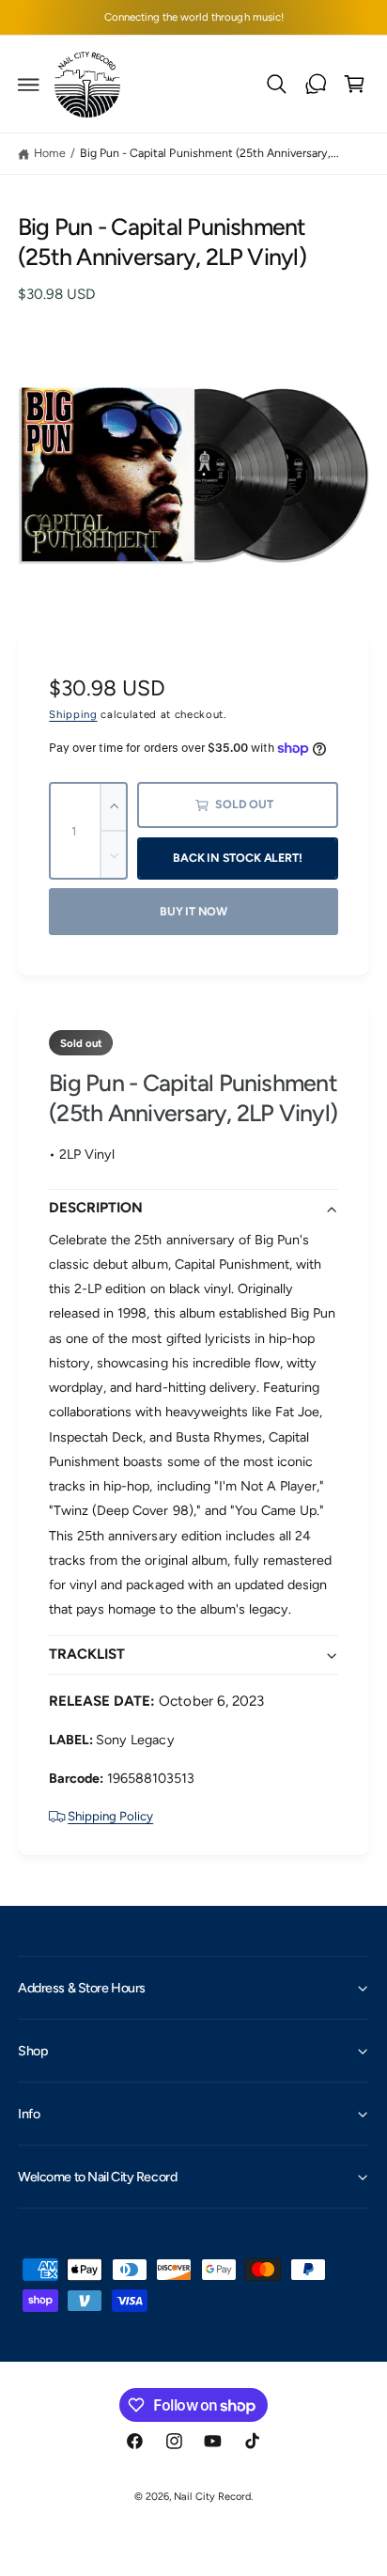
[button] (29, 85)
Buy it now (193, 911)
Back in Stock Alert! (237, 858)
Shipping (73, 714)
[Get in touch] (316, 85)
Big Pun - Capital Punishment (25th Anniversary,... (209, 153)
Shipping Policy (110, 1816)
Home (50, 153)
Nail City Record (212, 2497)
